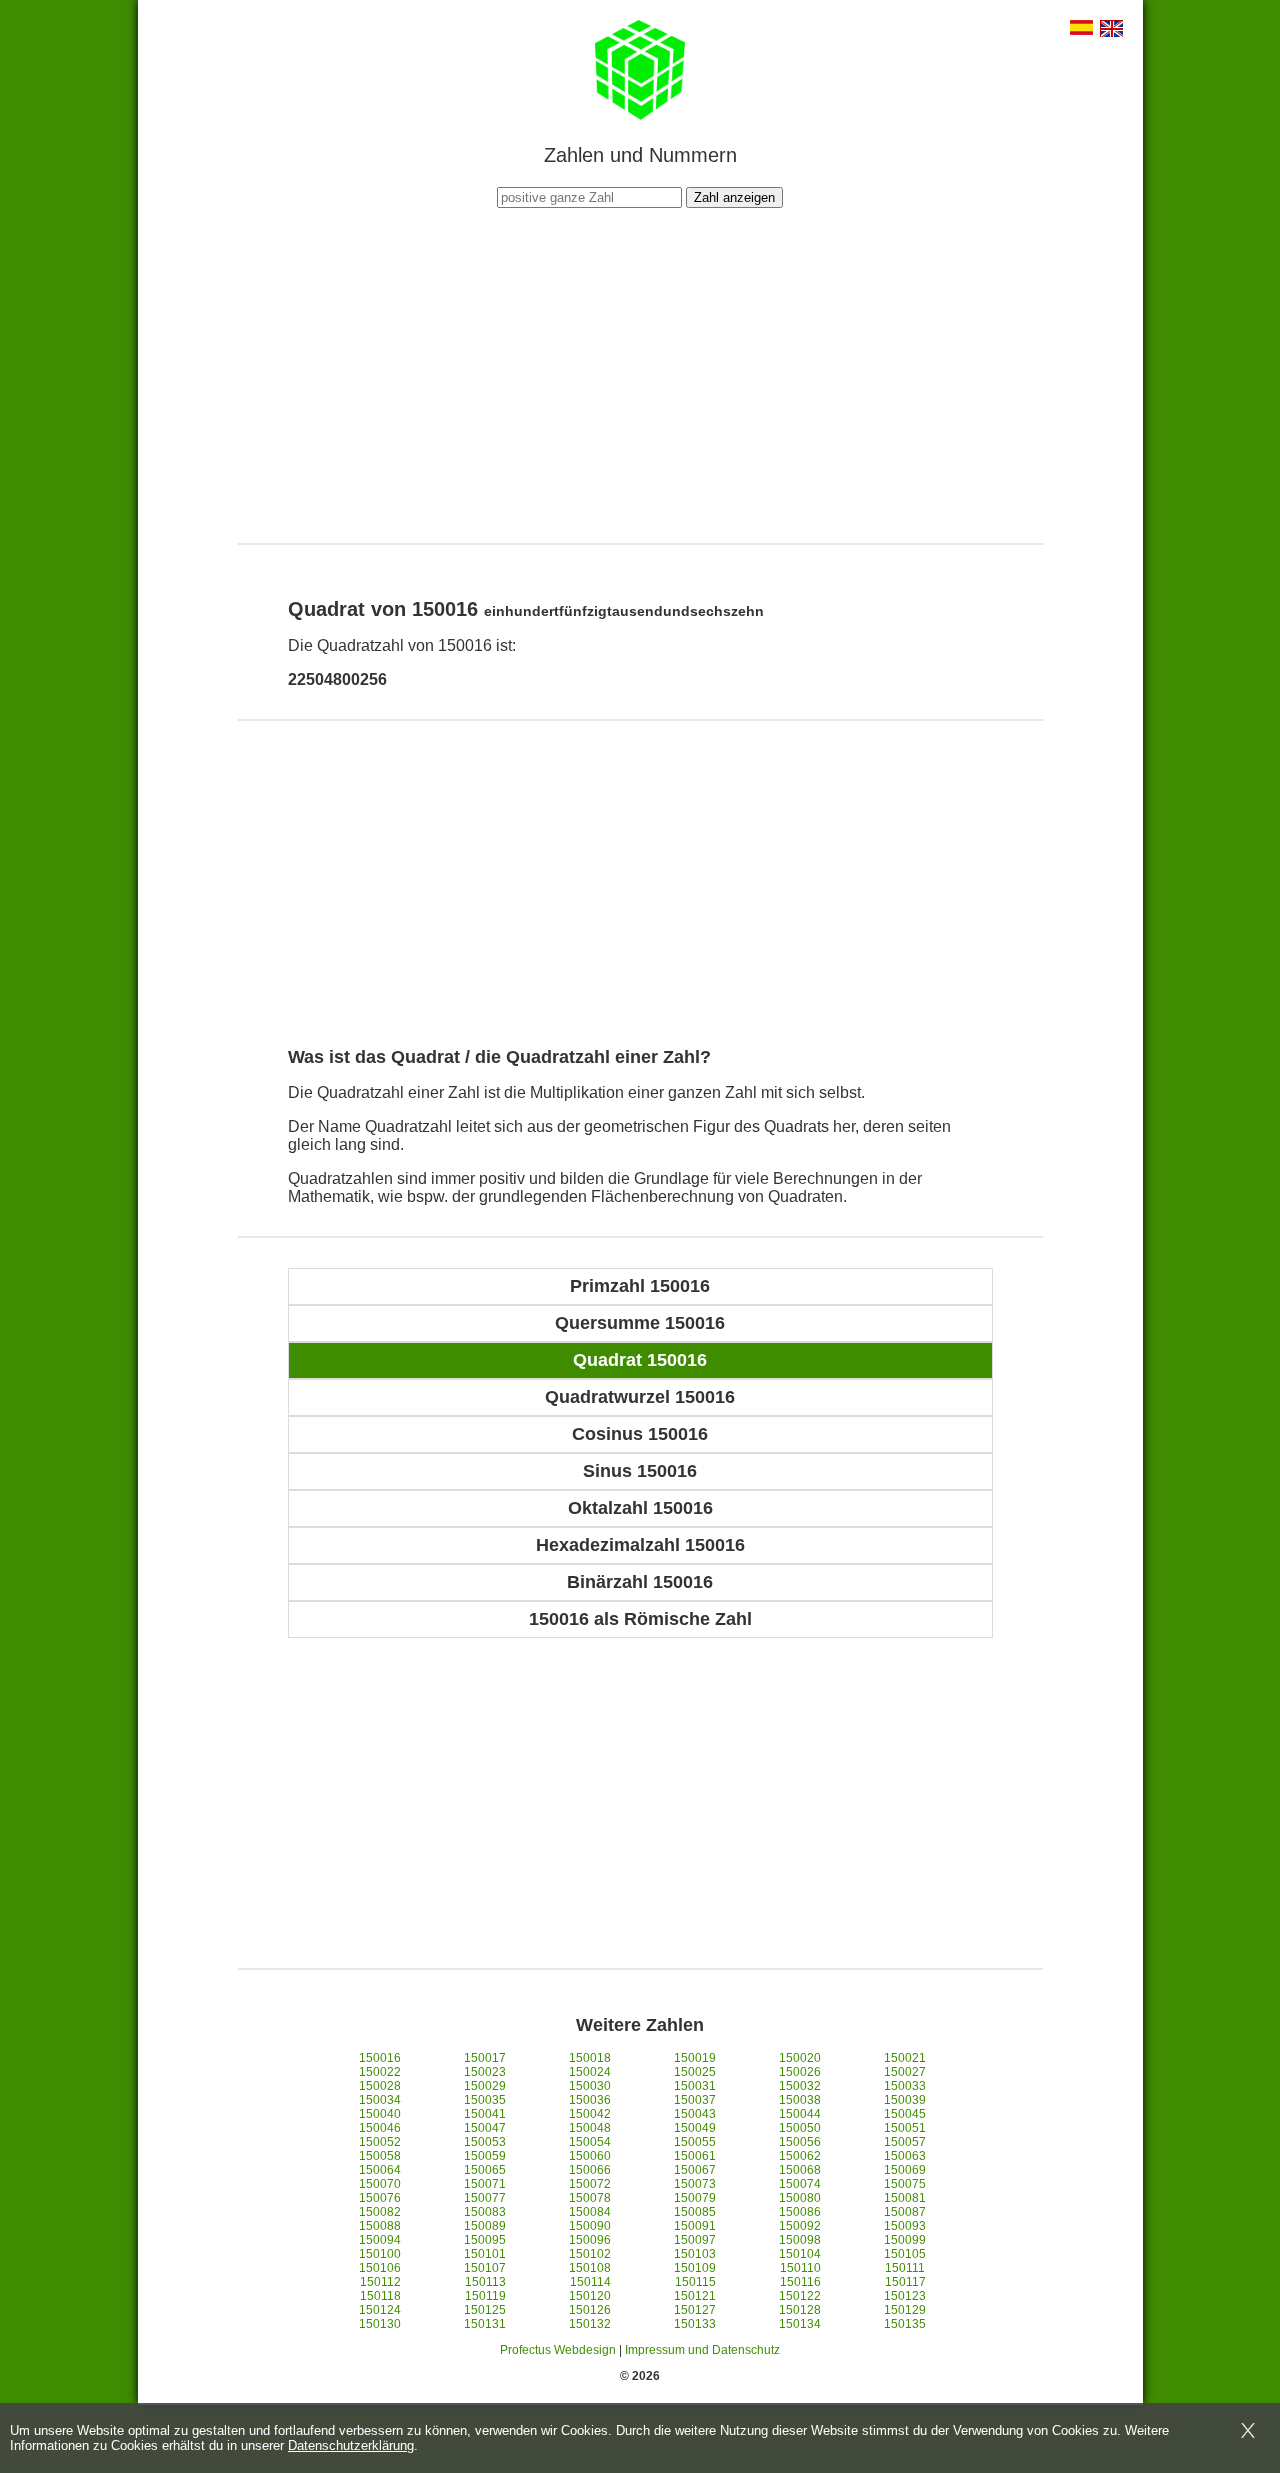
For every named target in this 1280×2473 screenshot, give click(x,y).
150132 (590, 2324)
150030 (590, 2086)
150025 (695, 2072)
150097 (695, 2240)
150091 (695, 2226)
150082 (380, 2212)
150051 (905, 2128)
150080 (800, 2198)
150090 (590, 2226)
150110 (800, 2268)
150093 (905, 2226)
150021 (905, 2058)
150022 (380, 2072)
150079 (695, 2198)
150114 (590, 2282)
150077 (485, 2198)
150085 (695, 2212)
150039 (905, 2100)
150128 (800, 2310)
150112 (380, 2282)
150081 (905, 2198)
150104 (800, 2254)
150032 (800, 2086)
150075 (905, 2184)
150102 (590, 2254)
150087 (905, 2212)
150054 (590, 2142)
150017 (485, 2058)
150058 (380, 2156)
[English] (1111, 30)
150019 (695, 2058)
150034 (380, 2100)
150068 (800, 2170)
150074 (800, 2184)
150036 (590, 2100)
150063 (905, 2156)
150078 (590, 2198)
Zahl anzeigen (734, 197)
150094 (380, 2240)
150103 (695, 2254)
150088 (380, 2226)
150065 (485, 2170)
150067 (695, 2170)
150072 (590, 2184)
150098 (800, 2240)
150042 (590, 2114)
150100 (380, 2254)
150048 (590, 2128)
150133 (695, 2324)
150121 (695, 2296)
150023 (485, 2072)
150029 (485, 2086)
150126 (590, 2310)
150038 (800, 2100)
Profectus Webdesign (558, 2350)
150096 (590, 2240)
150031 (695, 2086)
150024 (590, 2072)
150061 (695, 2156)
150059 (485, 2156)
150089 (485, 2226)
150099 (905, 2240)
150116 (800, 2282)
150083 (485, 2212)
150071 (485, 2184)
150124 (380, 2310)
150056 (800, 2142)
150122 (800, 2296)
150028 (380, 2086)
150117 (905, 2282)
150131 (485, 2324)
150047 (485, 2128)
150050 (800, 2128)
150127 (695, 2310)
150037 (695, 2100)
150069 (905, 2170)
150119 (485, 2296)
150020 (800, 2058)
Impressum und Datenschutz (702, 2350)
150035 (485, 2100)
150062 (800, 2156)
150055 (695, 2142)
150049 (695, 2128)
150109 (695, 2268)
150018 (590, 2058)
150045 (905, 2114)
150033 (905, 2086)
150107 (485, 2268)
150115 (695, 2282)
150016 (380, 2058)
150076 (380, 2198)
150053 (485, 2142)
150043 (695, 2114)
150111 (905, 2268)
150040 (380, 2114)
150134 (800, 2324)
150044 (800, 2114)
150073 (695, 2184)
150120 (590, 2296)
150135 (905, 2324)
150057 (905, 2142)
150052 (380, 2142)
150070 (380, 2184)
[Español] (1081, 29)
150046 (380, 2128)
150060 (590, 2156)
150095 (485, 2240)
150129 (905, 2310)
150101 (485, 2254)
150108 (590, 2268)
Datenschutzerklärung (351, 2445)
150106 (380, 2268)
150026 (800, 2072)
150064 (380, 2170)
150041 (485, 2114)
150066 (590, 2170)
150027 (905, 2072)
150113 (485, 2282)
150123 (905, 2296)
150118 (380, 2296)
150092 (800, 2226)
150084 (590, 2212)
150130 (380, 2324)
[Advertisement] (640, 373)
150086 (800, 2212)
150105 (905, 2254)
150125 (485, 2310)
